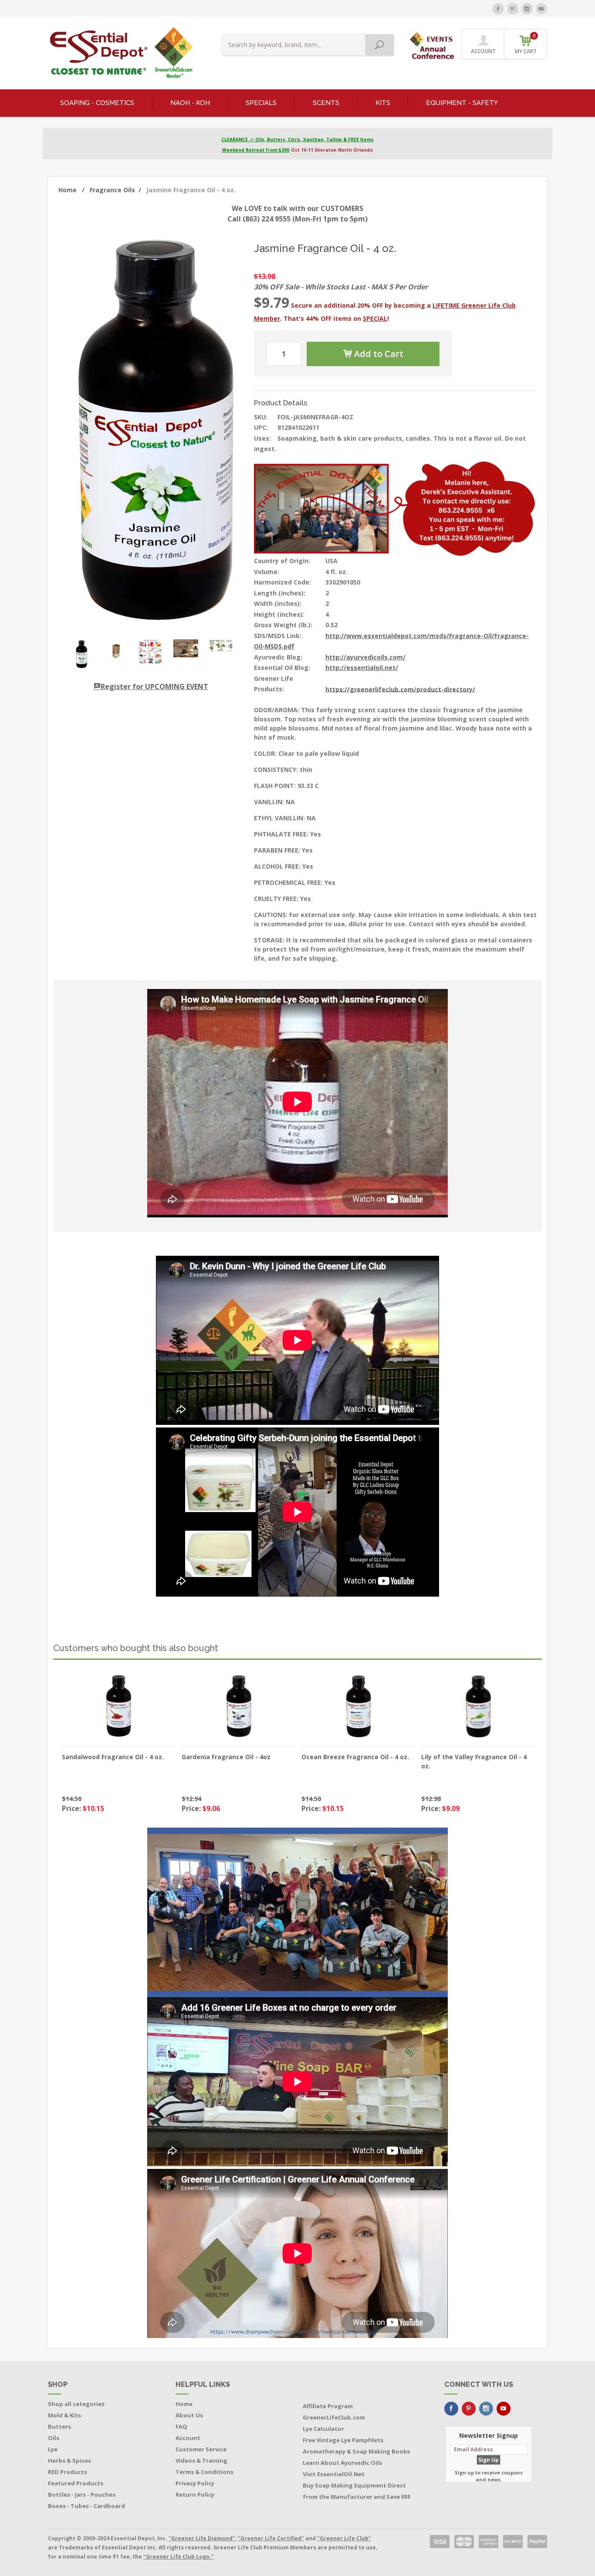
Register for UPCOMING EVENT (154, 686)
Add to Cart (378, 354)
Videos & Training (201, 2460)
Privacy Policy (195, 2483)
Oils (54, 2438)
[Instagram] (527, 9)
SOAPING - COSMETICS (97, 103)
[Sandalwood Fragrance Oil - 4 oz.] (118, 1706)
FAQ (181, 2426)
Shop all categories (76, 2404)
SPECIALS (261, 103)
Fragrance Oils (115, 190)
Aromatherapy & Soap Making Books (356, 2451)
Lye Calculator (323, 2429)
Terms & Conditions (205, 2472)
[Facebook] (498, 9)
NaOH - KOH (190, 103)
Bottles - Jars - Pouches (82, 2494)
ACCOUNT (483, 51)
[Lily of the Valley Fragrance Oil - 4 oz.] (478, 1706)
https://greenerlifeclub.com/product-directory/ (400, 689)
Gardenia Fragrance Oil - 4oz (226, 1757)
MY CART (526, 44)
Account (188, 2438)
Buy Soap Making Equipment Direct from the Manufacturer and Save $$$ (357, 2491)
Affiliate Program (328, 2406)
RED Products (68, 2472)
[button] (433, 43)
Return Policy (195, 2494)
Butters (59, 2426)
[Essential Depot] (119, 53)
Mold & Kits (64, 2415)
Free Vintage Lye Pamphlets (343, 2440)
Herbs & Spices (69, 2460)
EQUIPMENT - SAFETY (462, 103)
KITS (383, 103)
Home (71, 190)
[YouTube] (541, 9)
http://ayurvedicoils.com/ (365, 657)
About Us (189, 2415)
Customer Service (201, 2449)
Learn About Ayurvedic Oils (342, 2463)
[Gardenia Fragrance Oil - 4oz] (238, 1706)
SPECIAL (375, 318)
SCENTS (326, 103)
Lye (53, 2449)
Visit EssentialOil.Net (334, 2474)
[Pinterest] (513, 9)
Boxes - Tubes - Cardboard (86, 2506)
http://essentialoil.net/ (362, 668)
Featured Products (76, 2483)
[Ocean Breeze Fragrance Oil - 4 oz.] (358, 1706)
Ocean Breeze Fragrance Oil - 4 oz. (355, 1757)
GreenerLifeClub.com (334, 2417)
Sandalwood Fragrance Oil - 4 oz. (113, 1757)
